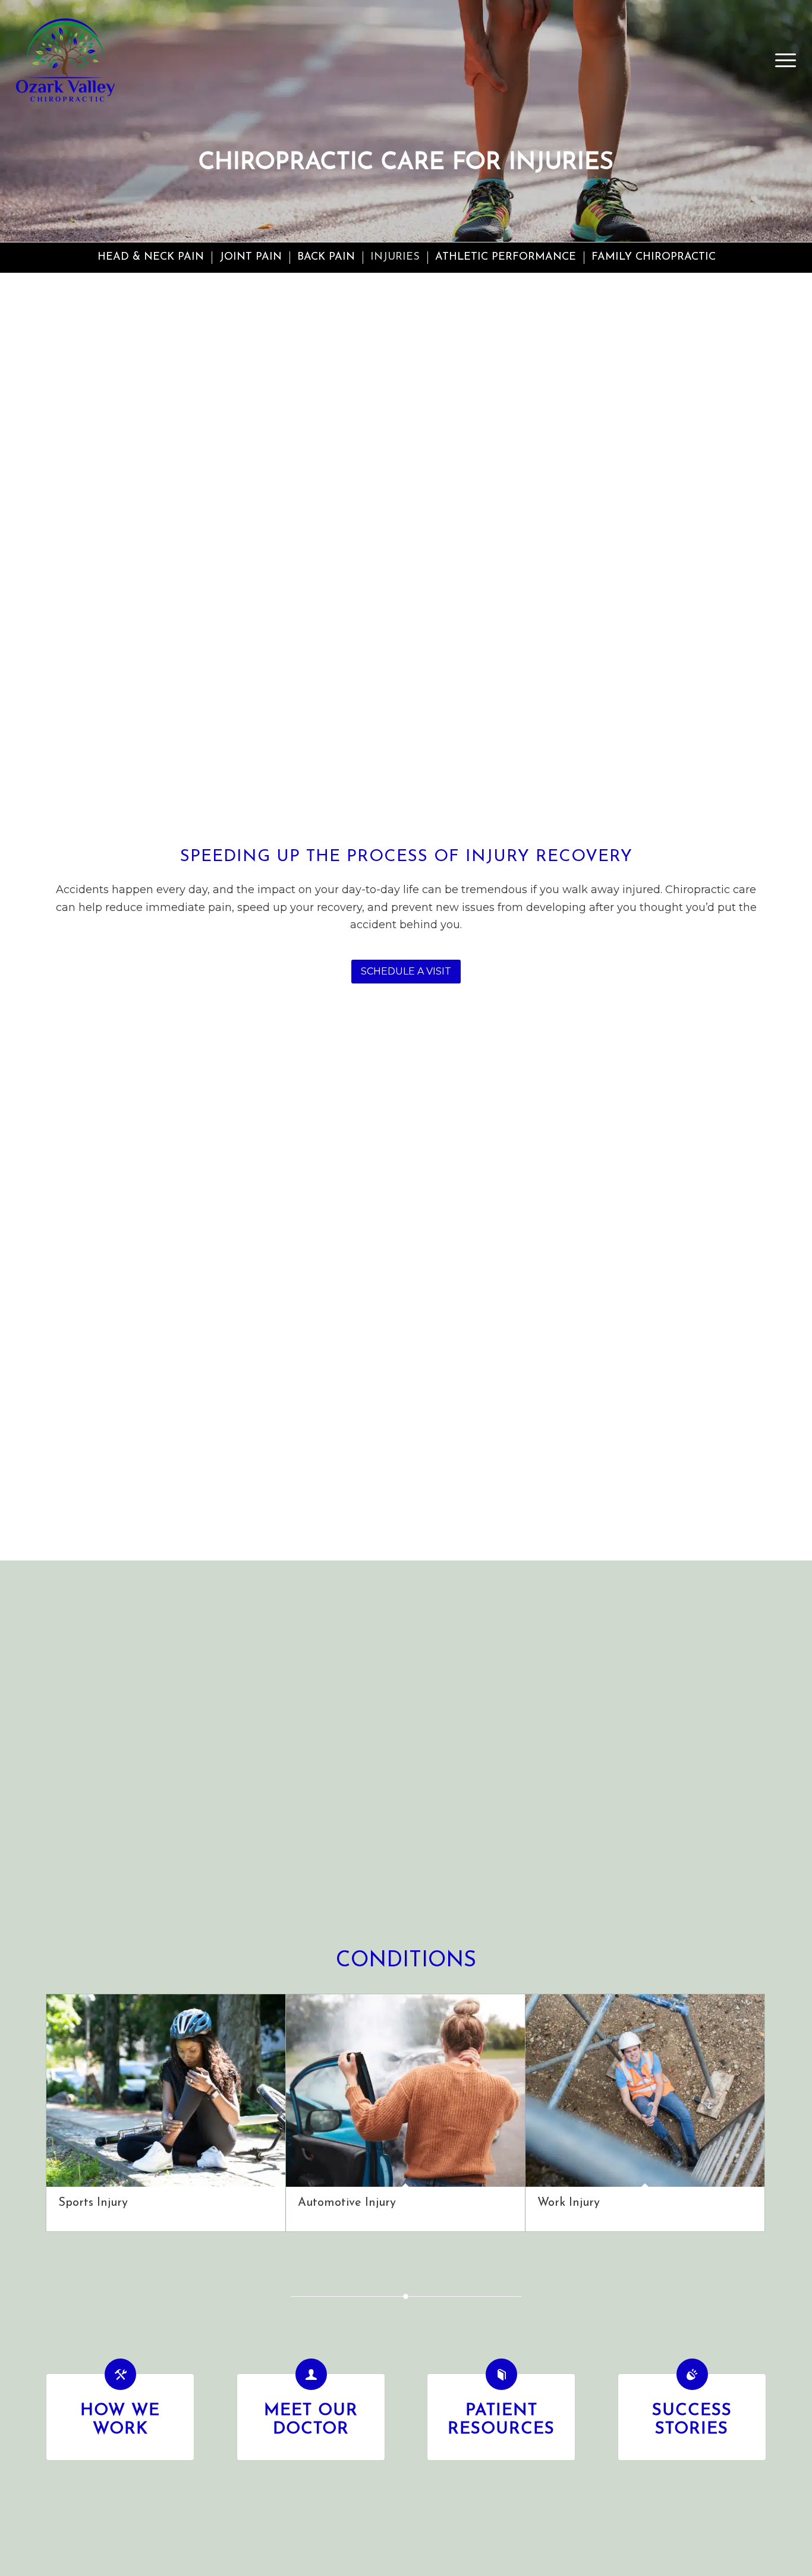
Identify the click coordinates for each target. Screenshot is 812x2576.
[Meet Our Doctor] (311, 2374)
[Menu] (782, 60)
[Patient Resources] (501, 2374)
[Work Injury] (645, 2091)
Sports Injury (93, 2203)
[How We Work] (120, 2374)
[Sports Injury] (166, 2091)
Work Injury (569, 2203)
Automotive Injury (347, 2203)
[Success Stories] (692, 2374)
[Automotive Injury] (405, 2091)
